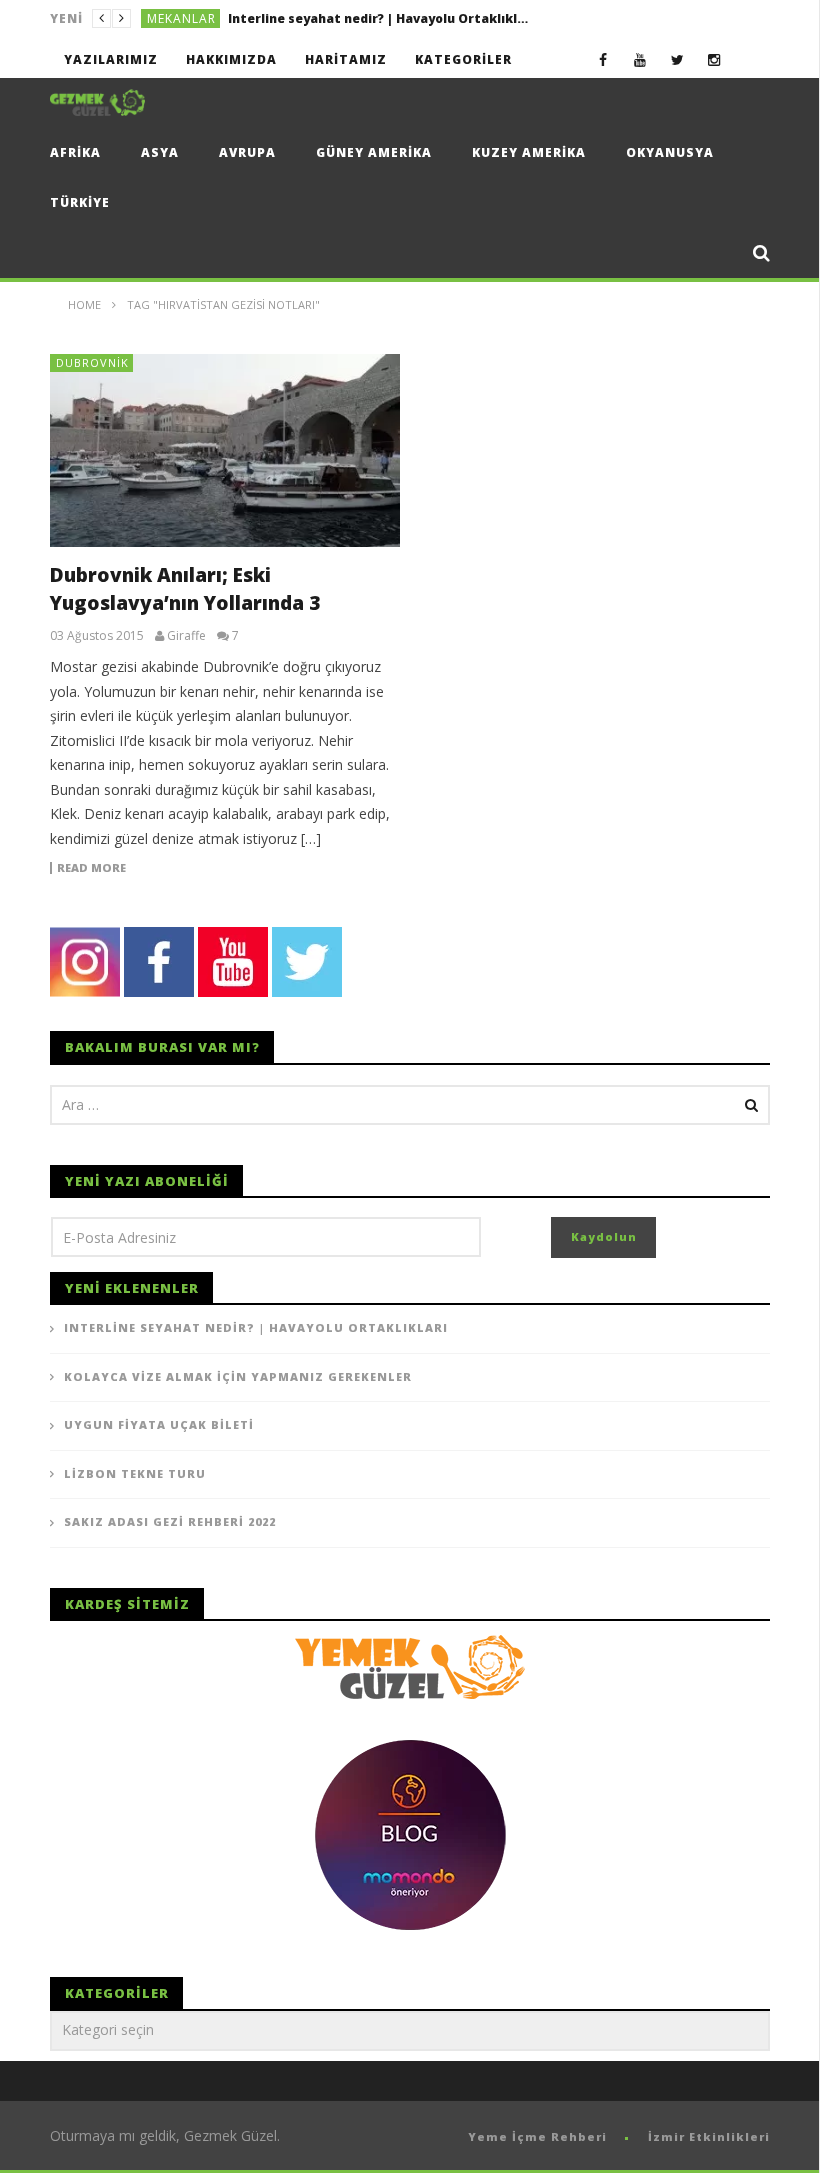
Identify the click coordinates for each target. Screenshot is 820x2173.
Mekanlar (181, 18)
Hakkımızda (231, 59)
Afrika (75, 152)
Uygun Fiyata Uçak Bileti (159, 1424)
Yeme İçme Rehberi (537, 2136)
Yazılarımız (111, 59)
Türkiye (80, 202)
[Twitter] (677, 59)
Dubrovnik (92, 362)
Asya (160, 152)
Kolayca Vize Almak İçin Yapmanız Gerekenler (374, 18)
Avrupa (247, 152)
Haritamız (346, 59)
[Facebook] (603, 59)
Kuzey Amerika (529, 152)
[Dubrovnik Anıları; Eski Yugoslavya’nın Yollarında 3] (225, 450)
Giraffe (186, 636)
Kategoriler (463, 59)
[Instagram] (714, 59)
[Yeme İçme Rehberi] (410, 1665)
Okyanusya (670, 152)
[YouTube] (640, 59)
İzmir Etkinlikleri (709, 2136)
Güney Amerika (374, 152)
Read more (91, 868)
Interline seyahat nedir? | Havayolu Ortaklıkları (256, 1327)
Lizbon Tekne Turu (135, 1473)
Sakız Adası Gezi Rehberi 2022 (170, 1521)
